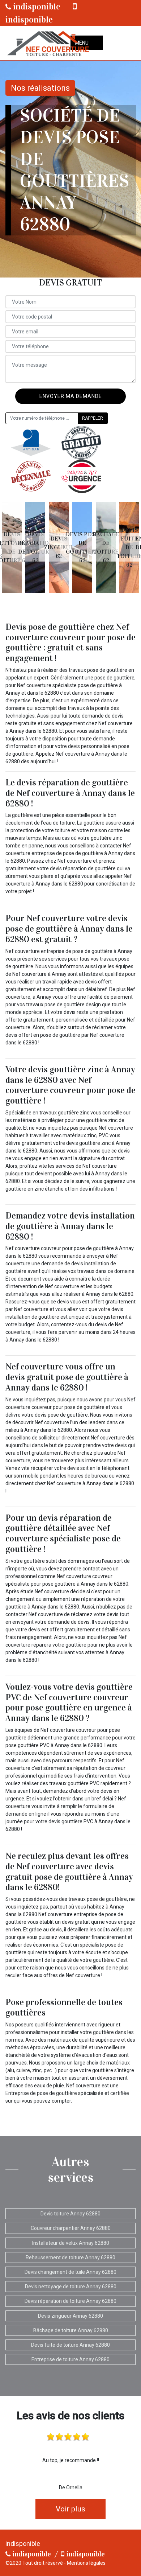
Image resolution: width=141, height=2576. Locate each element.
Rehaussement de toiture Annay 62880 (70, 2257)
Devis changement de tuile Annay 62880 (70, 2272)
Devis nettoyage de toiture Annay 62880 (71, 2287)
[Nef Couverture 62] (47, 43)
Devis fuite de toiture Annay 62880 (70, 2345)
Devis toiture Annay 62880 (70, 2214)
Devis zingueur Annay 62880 (70, 2316)
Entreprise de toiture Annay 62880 (70, 2359)
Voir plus (70, 2509)
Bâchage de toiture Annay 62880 (71, 2330)
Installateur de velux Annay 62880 (71, 2243)
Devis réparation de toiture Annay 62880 (70, 2301)
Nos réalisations (40, 88)
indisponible (36, 7)
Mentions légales (86, 2563)
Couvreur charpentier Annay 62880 (71, 2228)
